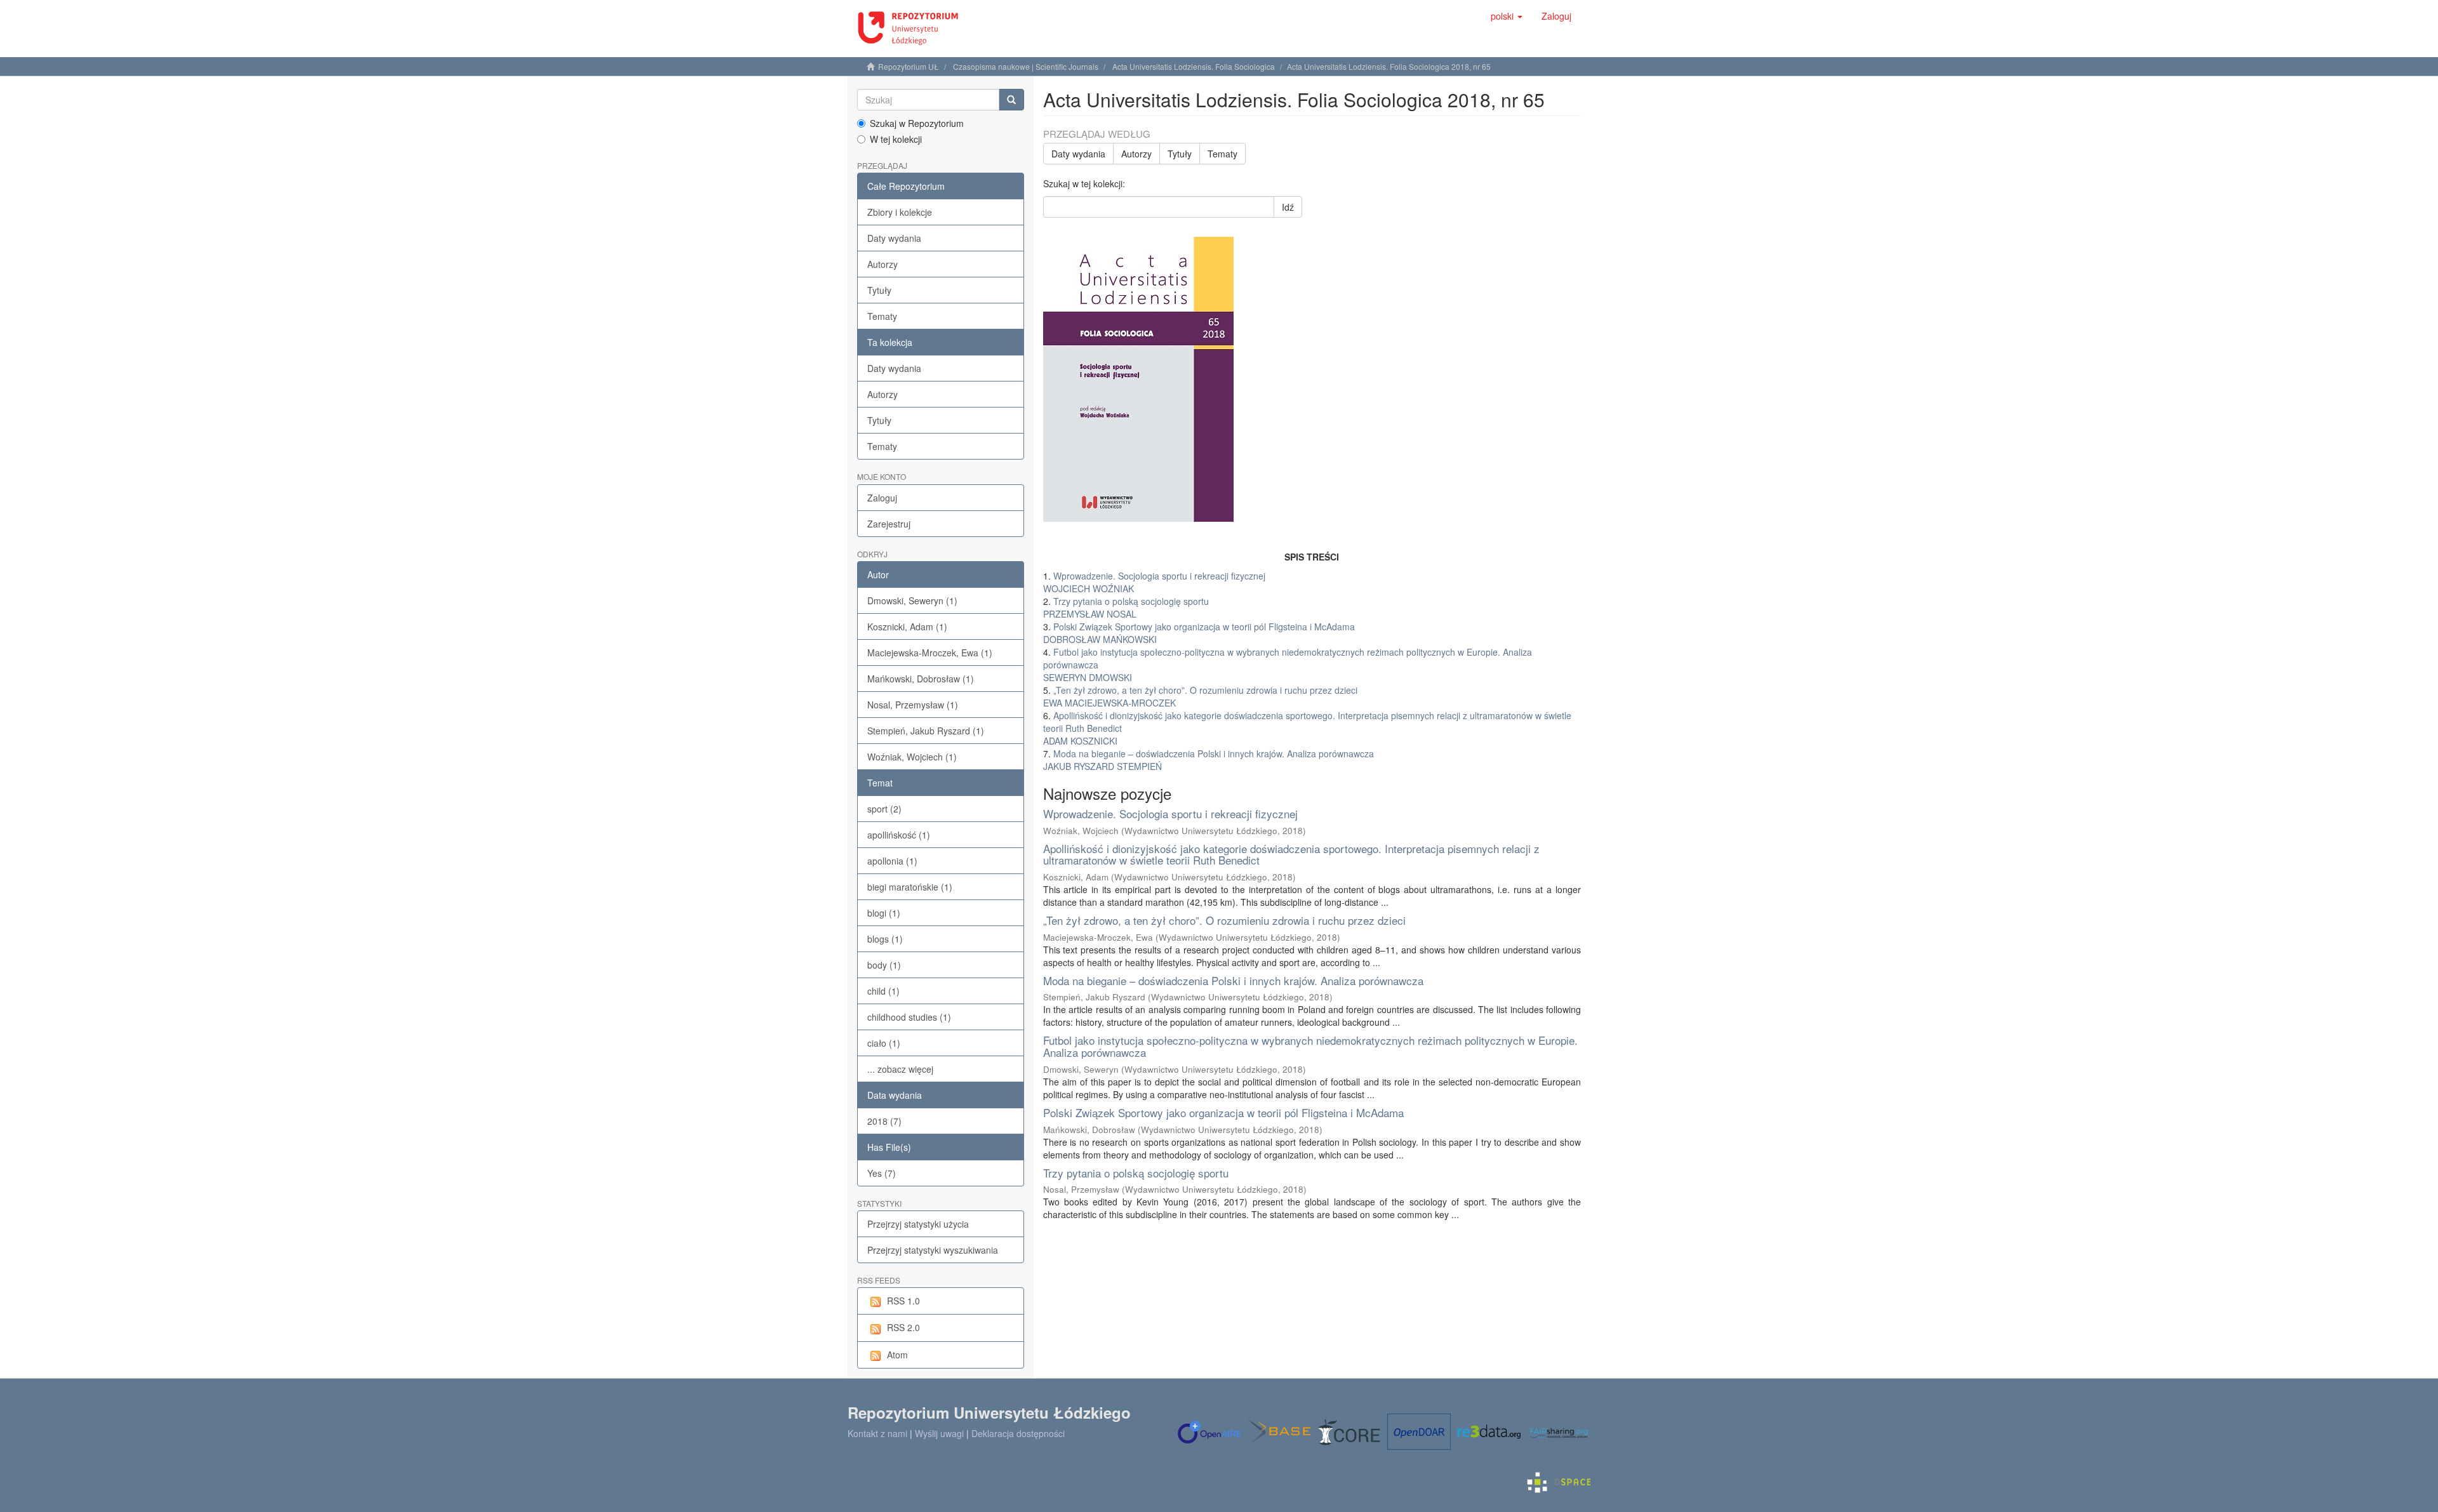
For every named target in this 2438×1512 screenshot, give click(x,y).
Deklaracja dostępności (1018, 1433)
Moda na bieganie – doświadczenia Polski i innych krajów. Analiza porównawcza (1233, 980)
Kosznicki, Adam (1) (907, 627)
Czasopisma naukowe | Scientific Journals (1026, 66)
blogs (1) (885, 939)
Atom (897, 1355)
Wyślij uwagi (939, 1433)
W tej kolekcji (896, 139)
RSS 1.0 (903, 1301)
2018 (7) (884, 1121)
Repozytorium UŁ (909, 66)
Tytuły (879, 290)
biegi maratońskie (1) (910, 887)
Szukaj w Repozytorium (917, 123)
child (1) (883, 991)
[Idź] (1011, 100)
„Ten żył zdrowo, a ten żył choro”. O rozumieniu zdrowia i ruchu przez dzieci (1224, 920)
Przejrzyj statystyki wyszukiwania (933, 1250)
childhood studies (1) (909, 1017)
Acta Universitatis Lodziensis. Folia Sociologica (1194, 66)
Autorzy (883, 264)
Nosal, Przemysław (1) (913, 705)
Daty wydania (894, 238)
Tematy (882, 316)
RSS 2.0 (903, 1327)
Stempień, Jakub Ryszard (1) (926, 731)
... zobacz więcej (900, 1069)
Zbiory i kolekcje (900, 212)
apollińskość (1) (899, 835)
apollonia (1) (892, 861)
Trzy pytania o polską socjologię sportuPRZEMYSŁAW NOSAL (1126, 607)
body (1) (884, 965)
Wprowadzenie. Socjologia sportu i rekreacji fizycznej (1170, 813)
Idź (1288, 207)
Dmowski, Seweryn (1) (912, 600)
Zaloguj (882, 498)
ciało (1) (884, 1043)
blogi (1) (884, 913)
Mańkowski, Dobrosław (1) (921, 679)
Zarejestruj (889, 524)
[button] (1507, 16)
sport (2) (884, 809)
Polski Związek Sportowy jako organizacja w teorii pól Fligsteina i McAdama (1223, 1112)
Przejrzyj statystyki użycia (918, 1224)
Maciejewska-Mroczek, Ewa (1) (930, 653)
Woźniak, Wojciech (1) (912, 757)
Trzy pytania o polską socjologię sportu (1136, 1173)
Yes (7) (882, 1173)
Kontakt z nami (877, 1433)
